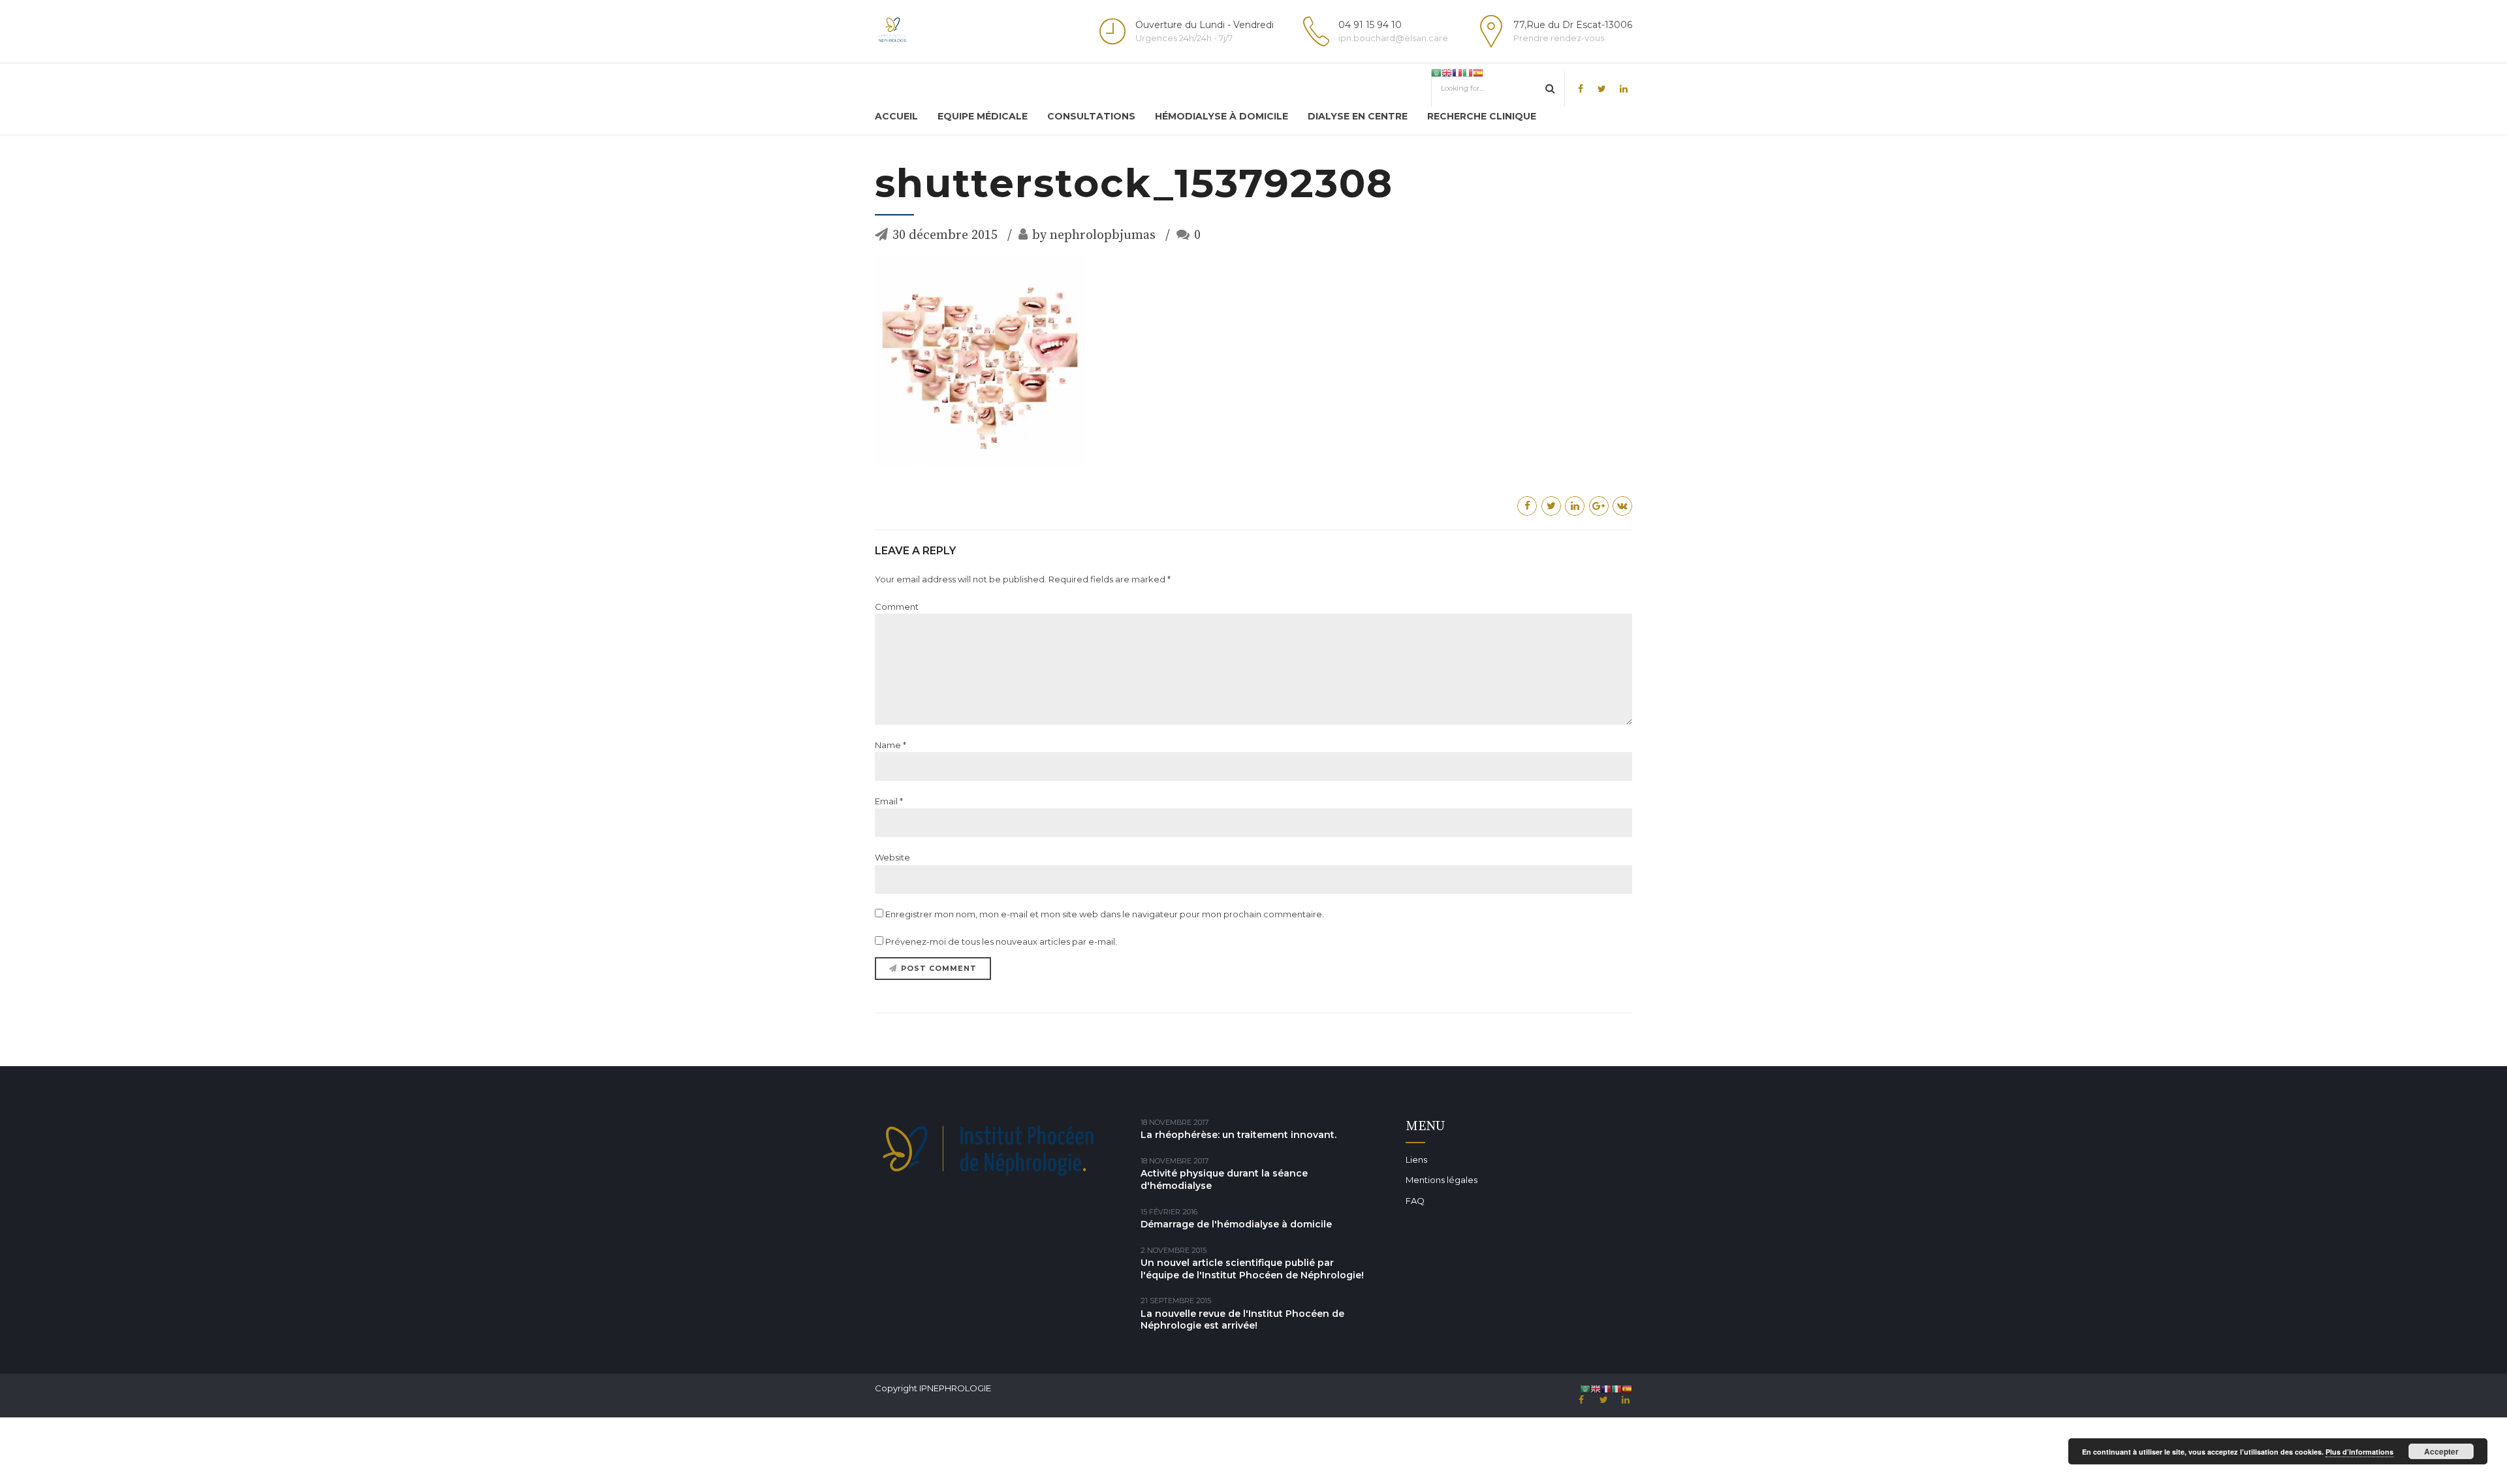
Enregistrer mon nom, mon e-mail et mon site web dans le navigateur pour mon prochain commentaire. (1105, 914)
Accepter (2441, 1451)
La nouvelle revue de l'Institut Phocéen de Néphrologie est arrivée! (1242, 1320)
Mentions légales (1442, 1180)
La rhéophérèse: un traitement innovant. (1238, 1135)
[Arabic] (1436, 72)
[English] (1447, 72)
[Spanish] (1478, 72)
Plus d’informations (2359, 1452)
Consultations (1091, 116)
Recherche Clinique (1482, 116)
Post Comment (939, 968)
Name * (891, 745)
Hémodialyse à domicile (1222, 116)
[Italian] (1468, 72)
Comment (897, 607)
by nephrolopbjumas (1094, 235)
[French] (1457, 72)
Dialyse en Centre (1358, 116)
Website (892, 857)
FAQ (1415, 1201)
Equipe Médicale (983, 116)
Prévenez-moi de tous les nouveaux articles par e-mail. (1001, 941)
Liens (1416, 1160)
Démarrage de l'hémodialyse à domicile (1236, 1224)
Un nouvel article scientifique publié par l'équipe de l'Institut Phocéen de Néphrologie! (1252, 1269)
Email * (889, 801)
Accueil (896, 116)
